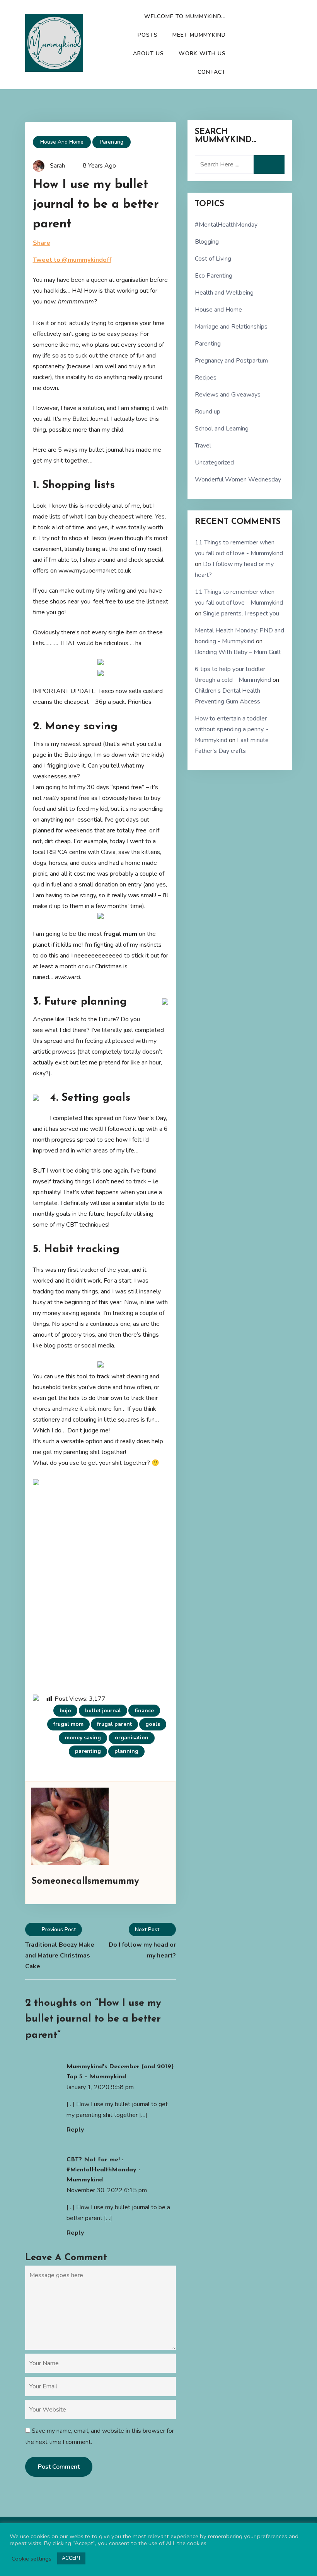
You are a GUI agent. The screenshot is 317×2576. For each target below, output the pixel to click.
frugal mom (68, 1724)
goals (153, 1724)
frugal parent (114, 1724)
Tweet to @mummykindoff (72, 260)
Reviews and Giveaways (228, 395)
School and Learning (222, 429)
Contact (212, 72)
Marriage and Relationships (231, 327)
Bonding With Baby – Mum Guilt (238, 652)
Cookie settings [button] (32, 2559)
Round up (208, 412)
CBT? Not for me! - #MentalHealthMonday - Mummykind (103, 2170)
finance (144, 1711)
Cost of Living (213, 259)
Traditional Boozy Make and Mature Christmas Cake (60, 1956)
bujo (65, 1711)
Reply (75, 2130)
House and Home (62, 142)
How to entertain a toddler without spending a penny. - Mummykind (232, 729)
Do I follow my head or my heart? (142, 1950)
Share (42, 243)
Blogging (207, 242)
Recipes (206, 378)
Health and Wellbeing (224, 293)
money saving (83, 1738)
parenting (88, 1751)
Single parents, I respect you (241, 613)
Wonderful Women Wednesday (238, 480)
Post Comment (59, 2467)
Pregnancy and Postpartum (231, 361)
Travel (203, 446)
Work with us (202, 53)
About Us (148, 53)
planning (126, 1751)
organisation (132, 1738)
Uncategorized (214, 463)
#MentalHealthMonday (226, 225)
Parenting (112, 142)
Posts (148, 35)
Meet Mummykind (199, 35)
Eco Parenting (214, 276)
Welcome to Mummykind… (185, 16)
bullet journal (103, 1711)
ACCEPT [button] (71, 2558)
